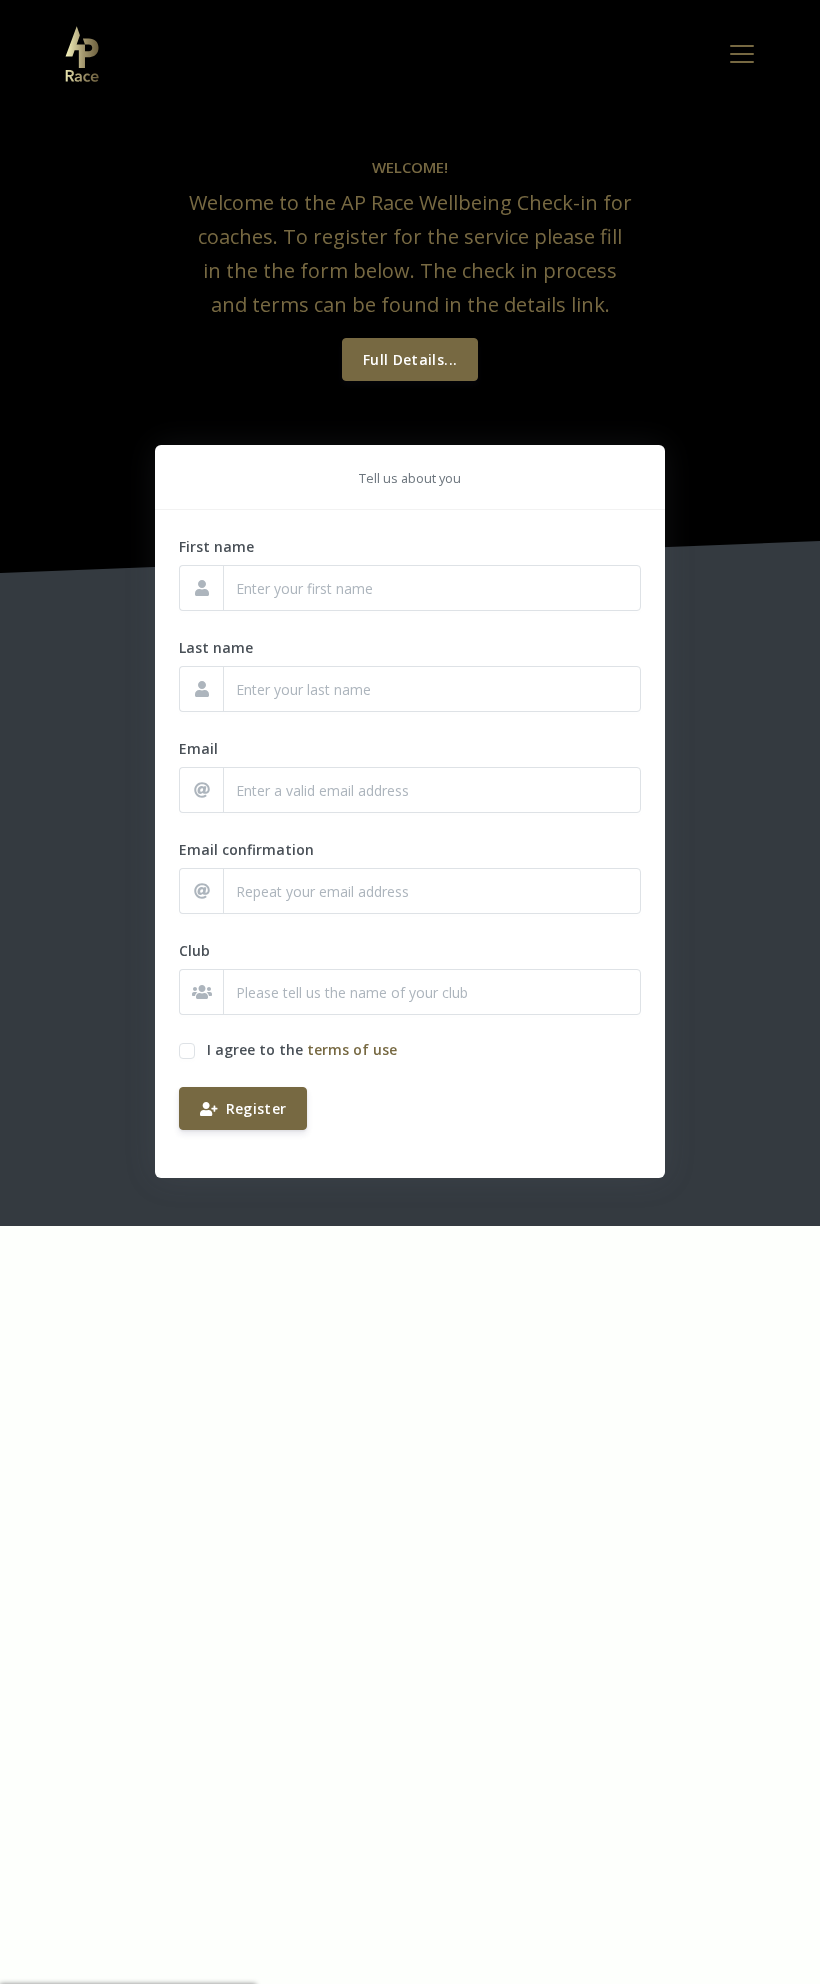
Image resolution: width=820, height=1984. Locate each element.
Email (198, 748)
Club (194, 950)
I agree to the (255, 1049)
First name (216, 546)
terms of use (352, 1049)
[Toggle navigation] (742, 54)
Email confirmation (246, 849)
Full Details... (410, 359)
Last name (216, 647)
